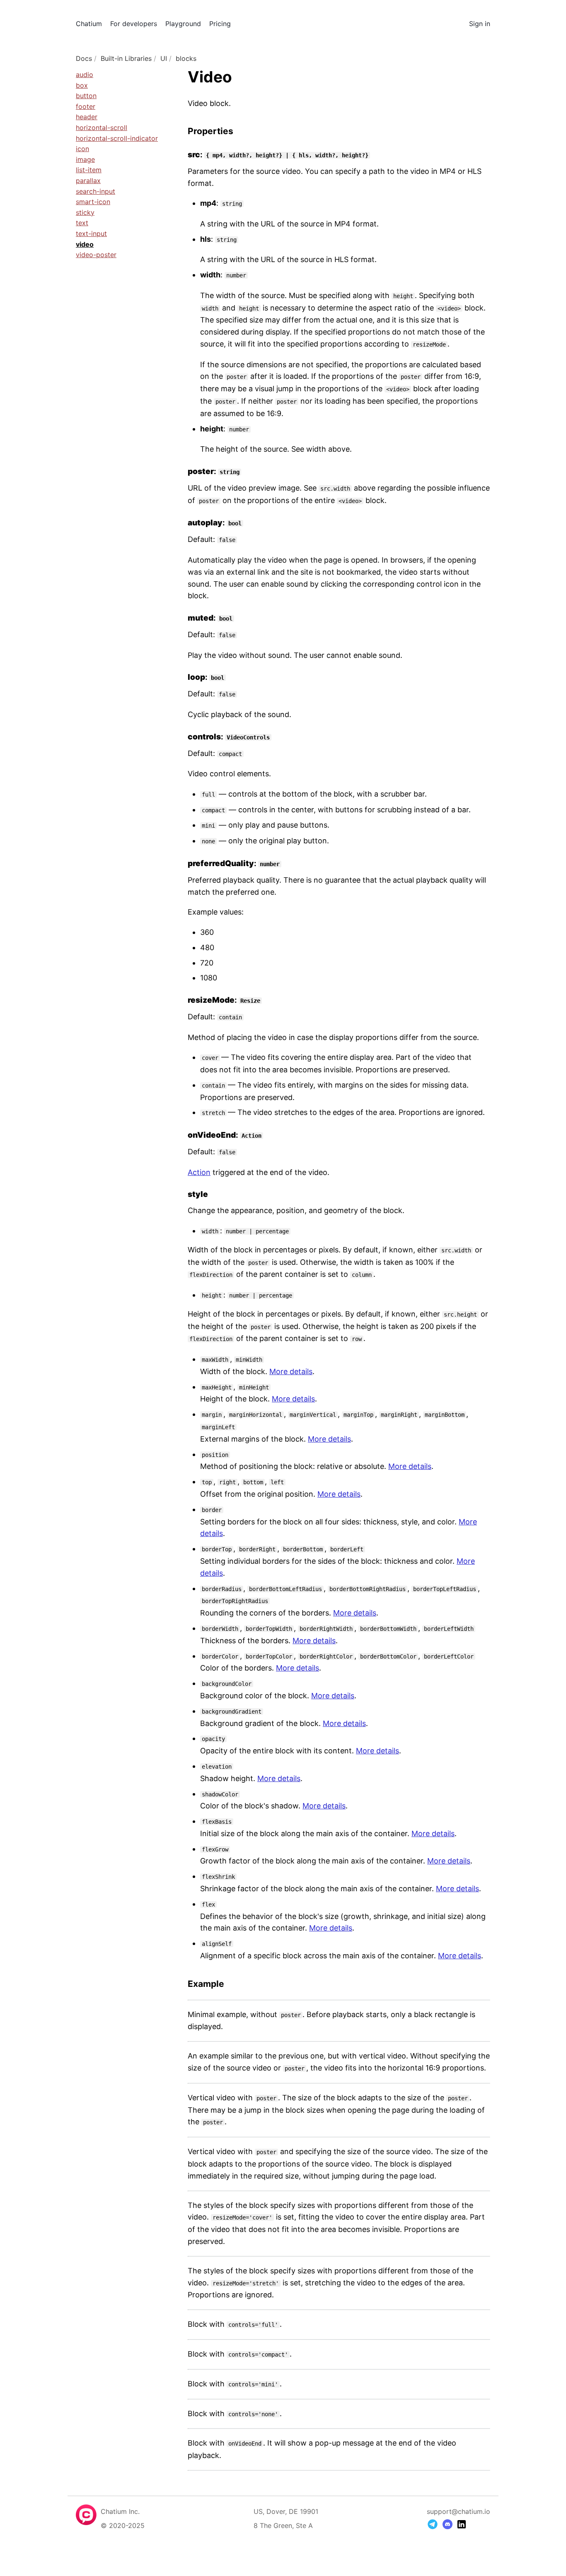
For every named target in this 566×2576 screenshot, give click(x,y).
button (86, 96)
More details (291, 1371)
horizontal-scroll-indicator (117, 138)
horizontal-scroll (102, 128)
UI (164, 58)
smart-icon (93, 202)
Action (199, 1172)
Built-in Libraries (126, 58)
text (82, 223)
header (87, 117)
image (85, 159)
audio (85, 75)
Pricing (220, 24)
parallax (88, 181)
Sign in (480, 24)
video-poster (96, 255)
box (82, 85)
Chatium (89, 24)
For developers (134, 24)
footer (86, 106)
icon (82, 149)
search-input (96, 191)
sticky (85, 212)
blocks (186, 58)
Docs (84, 58)
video (85, 244)
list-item (89, 170)
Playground (183, 24)
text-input (91, 234)
